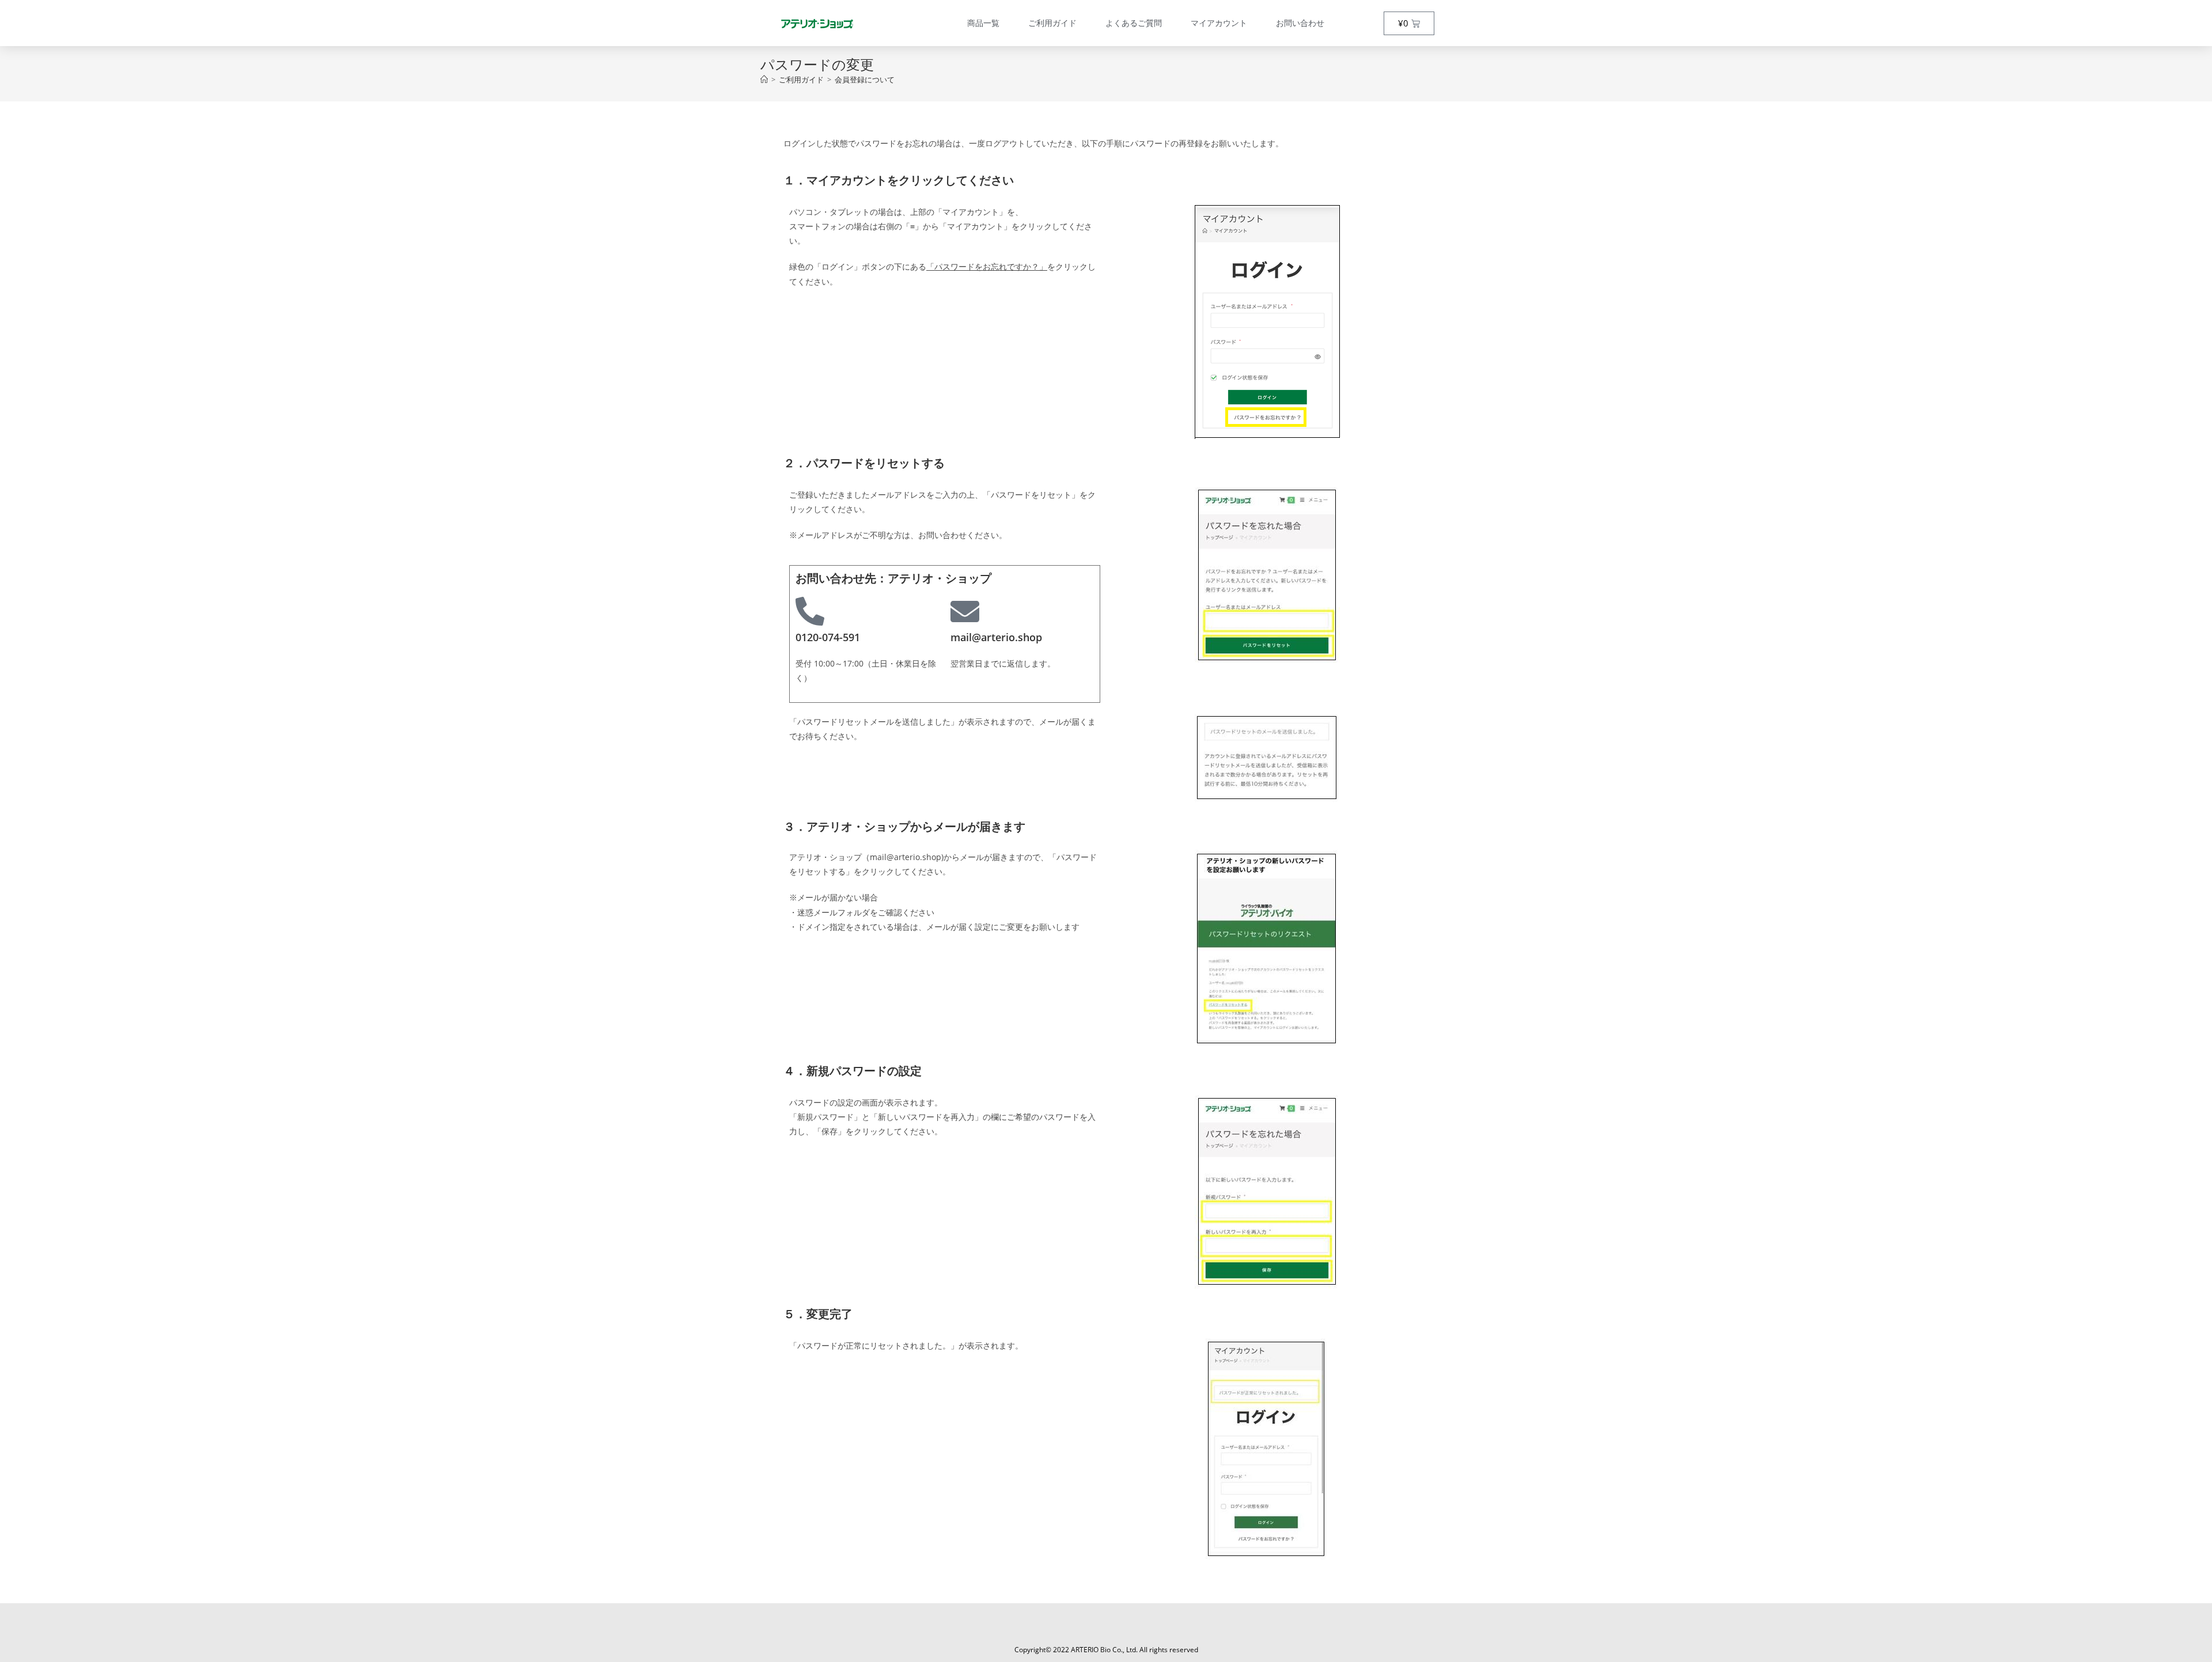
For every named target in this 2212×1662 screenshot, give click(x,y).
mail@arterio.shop (996, 637)
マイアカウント (1219, 23)
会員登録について (865, 79)
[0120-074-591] (810, 611)
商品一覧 (983, 23)
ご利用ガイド (1052, 23)
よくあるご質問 (1134, 23)
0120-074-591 (828, 637)
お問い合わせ (1300, 23)
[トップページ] (764, 79)
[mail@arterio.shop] (965, 611)
